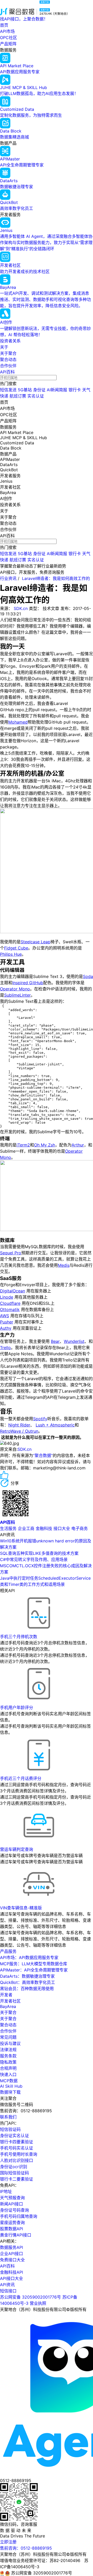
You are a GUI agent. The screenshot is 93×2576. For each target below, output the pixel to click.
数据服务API (11, 2247)
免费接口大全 (12, 2260)
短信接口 (8, 2291)
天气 (86, 390)
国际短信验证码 (14, 2173)
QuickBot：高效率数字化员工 (28, 1982)
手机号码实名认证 (17, 2148)
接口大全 (62, 1528)
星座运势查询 (12, 2222)
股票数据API (11, 2229)
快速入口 (8, 2074)
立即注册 (8, 2542)
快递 (4, 396)
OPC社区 (9, 38)
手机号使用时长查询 (19, 2154)
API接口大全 (11, 2278)
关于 (4, 347)
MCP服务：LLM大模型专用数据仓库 (34, 1964)
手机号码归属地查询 (19, 2216)
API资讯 (7, 2285)
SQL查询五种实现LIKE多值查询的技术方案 (39, 1553)
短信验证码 (10, 2129)
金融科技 (44, 1528)
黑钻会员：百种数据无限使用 (27, 1989)
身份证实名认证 (14, 2136)
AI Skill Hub (11, 2086)
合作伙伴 (8, 366)
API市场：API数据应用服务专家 (29, 1957)
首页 (4, 25)
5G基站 (25, 390)
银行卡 (75, 390)
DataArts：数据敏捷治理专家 (27, 1976)
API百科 (7, 372)
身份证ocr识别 (14, 2167)
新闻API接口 (11, 2204)
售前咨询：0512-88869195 (26, 2548)
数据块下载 (10, 2092)
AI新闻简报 (57, 390)
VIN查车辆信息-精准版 (21, 1908)
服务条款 (8, 2056)
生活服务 (8, 1528)
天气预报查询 (12, 2198)
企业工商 (26, 1528)
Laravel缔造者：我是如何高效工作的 (56, 578)
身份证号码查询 (14, 2210)
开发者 (6, 1995)
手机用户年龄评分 (17, 1707)
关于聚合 (8, 353)
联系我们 (8, 2117)
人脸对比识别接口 (17, 2160)
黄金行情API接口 (16, 2235)
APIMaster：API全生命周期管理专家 (34, 1970)
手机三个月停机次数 (19, 1637)
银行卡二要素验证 (17, 2179)
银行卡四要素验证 (17, 2142)
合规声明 (8, 2068)
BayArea (8, 2006)
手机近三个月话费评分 (21, 1778)
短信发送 (8, 390)
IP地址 (6, 2191)
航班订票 (18, 396)
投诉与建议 (10, 2043)
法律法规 (8, 2050)
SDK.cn (21, 608)
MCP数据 (9, 2081)
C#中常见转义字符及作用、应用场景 (34, 1559)
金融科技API (11, 2272)
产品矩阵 (8, 44)
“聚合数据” (43, 1455)
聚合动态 (8, 359)
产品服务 (8, 1951)
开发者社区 (10, 2001)
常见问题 (8, 2037)
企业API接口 (11, 2254)
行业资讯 (8, 578)
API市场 (7, 31)
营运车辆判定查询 (17, 1849)
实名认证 (36, 396)
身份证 (39, 390)
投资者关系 (10, 341)
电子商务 (80, 1528)
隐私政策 (8, 2062)
